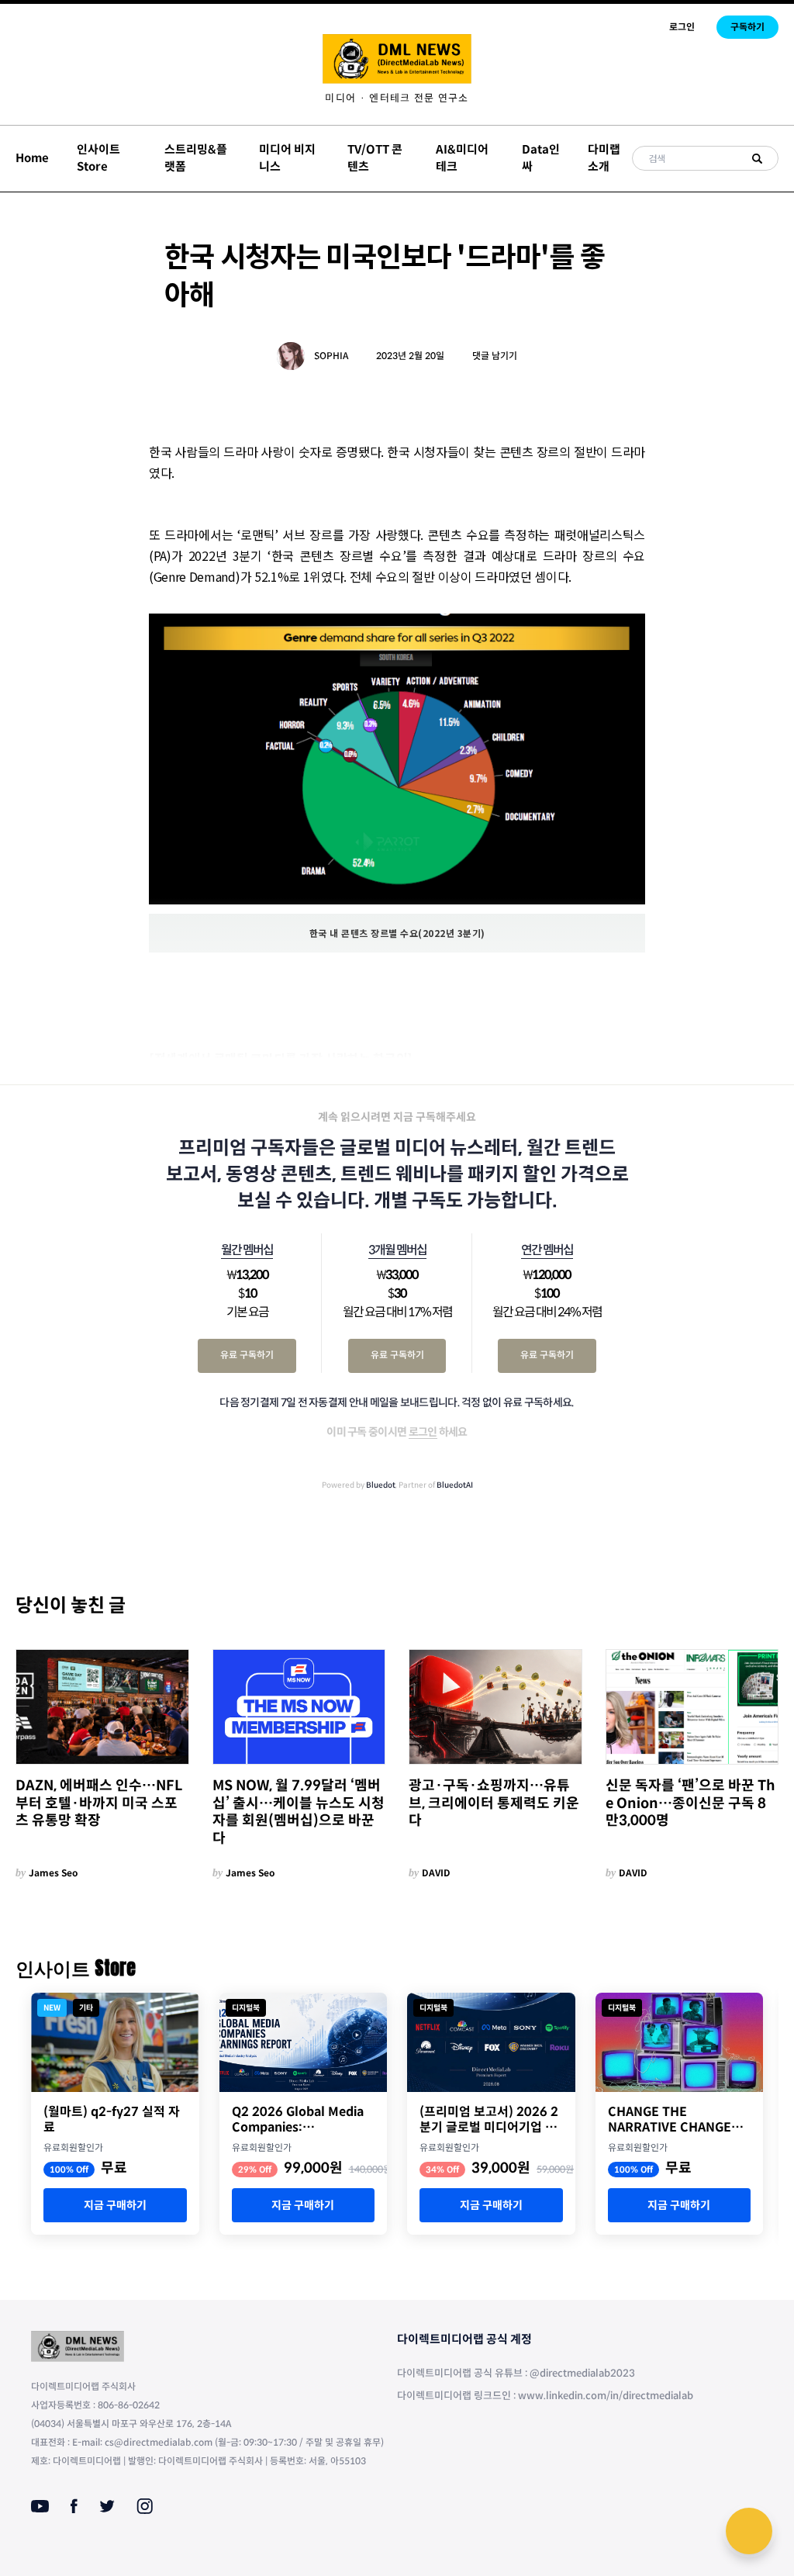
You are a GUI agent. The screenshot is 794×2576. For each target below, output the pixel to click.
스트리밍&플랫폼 (196, 158)
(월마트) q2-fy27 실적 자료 (112, 2120)
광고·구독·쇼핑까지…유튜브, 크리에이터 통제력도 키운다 (494, 1803)
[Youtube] (40, 2506)
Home (32, 158)
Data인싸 (541, 158)
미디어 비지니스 (287, 158)
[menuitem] (397, 98)
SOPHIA (331, 356)
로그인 (682, 27)
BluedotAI (455, 1485)
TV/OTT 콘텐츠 (375, 158)
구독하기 (747, 27)
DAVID (436, 1873)
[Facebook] (74, 2506)
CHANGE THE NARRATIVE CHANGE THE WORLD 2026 (670, 2120)
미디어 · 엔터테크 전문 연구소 (397, 98)
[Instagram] (145, 2506)
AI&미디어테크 (462, 158)
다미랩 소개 (604, 158)
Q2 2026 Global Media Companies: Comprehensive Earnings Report (298, 2120)
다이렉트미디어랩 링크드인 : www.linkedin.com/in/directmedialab (545, 2396)
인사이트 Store (98, 158)
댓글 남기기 (495, 356)
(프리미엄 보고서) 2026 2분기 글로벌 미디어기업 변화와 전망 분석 (489, 2120)
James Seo (54, 1873)
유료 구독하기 (247, 1355)
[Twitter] (107, 2506)
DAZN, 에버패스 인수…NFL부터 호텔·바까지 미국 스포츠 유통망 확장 (99, 1803)
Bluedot (381, 1485)
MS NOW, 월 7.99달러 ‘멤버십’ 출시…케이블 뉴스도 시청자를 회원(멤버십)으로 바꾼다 (299, 1812)
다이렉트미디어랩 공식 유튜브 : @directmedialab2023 (516, 2373)
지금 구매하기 (115, 2205)
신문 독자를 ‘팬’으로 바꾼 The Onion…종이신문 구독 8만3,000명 (690, 1803)
